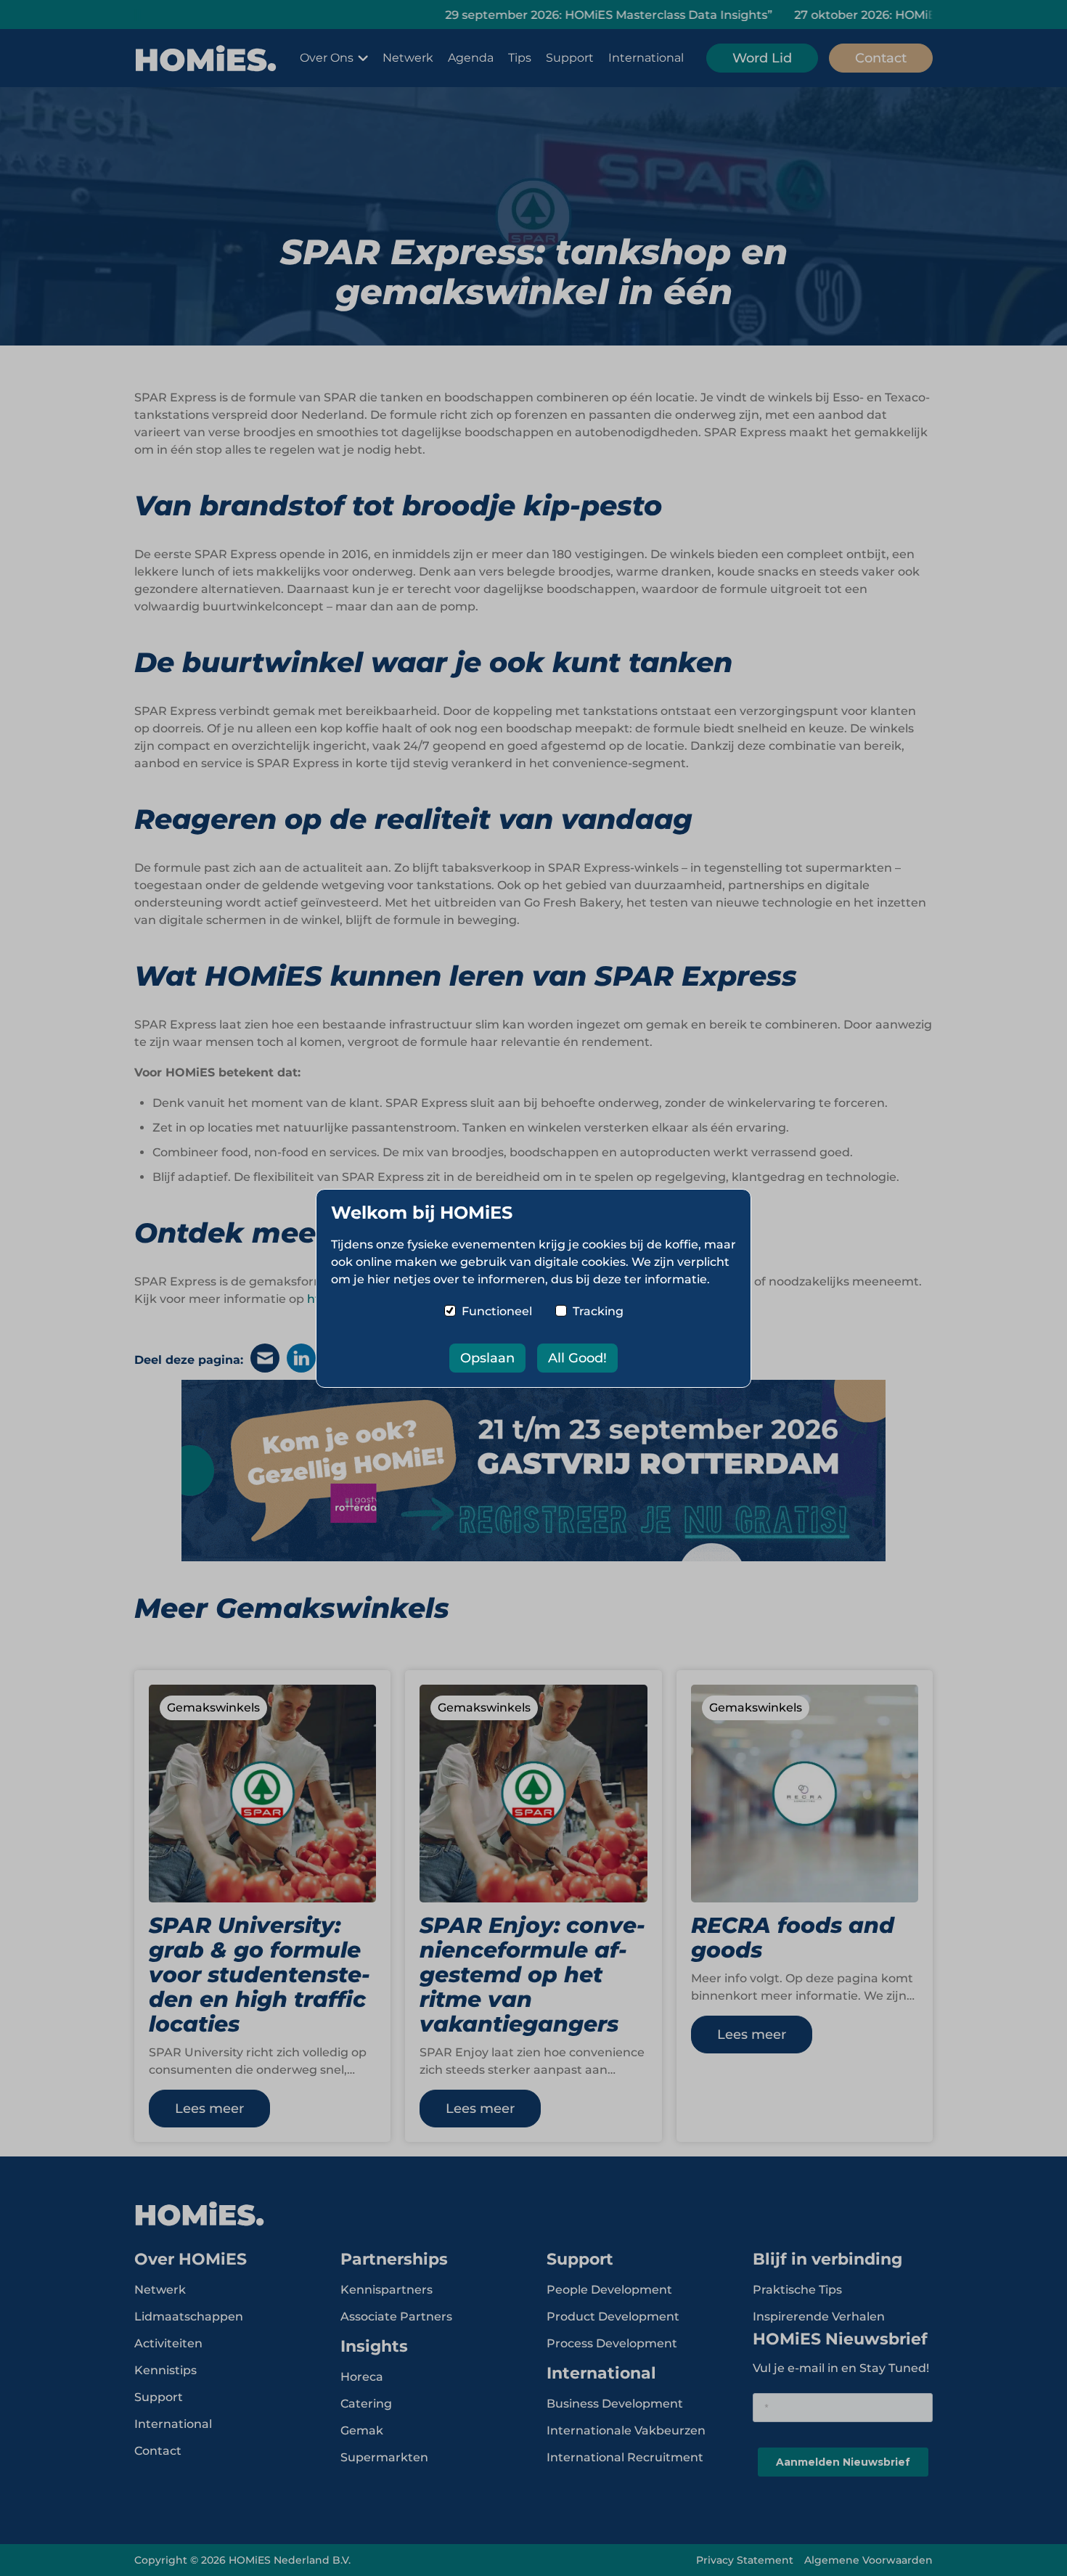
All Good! (577, 1358)
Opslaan (487, 1358)
